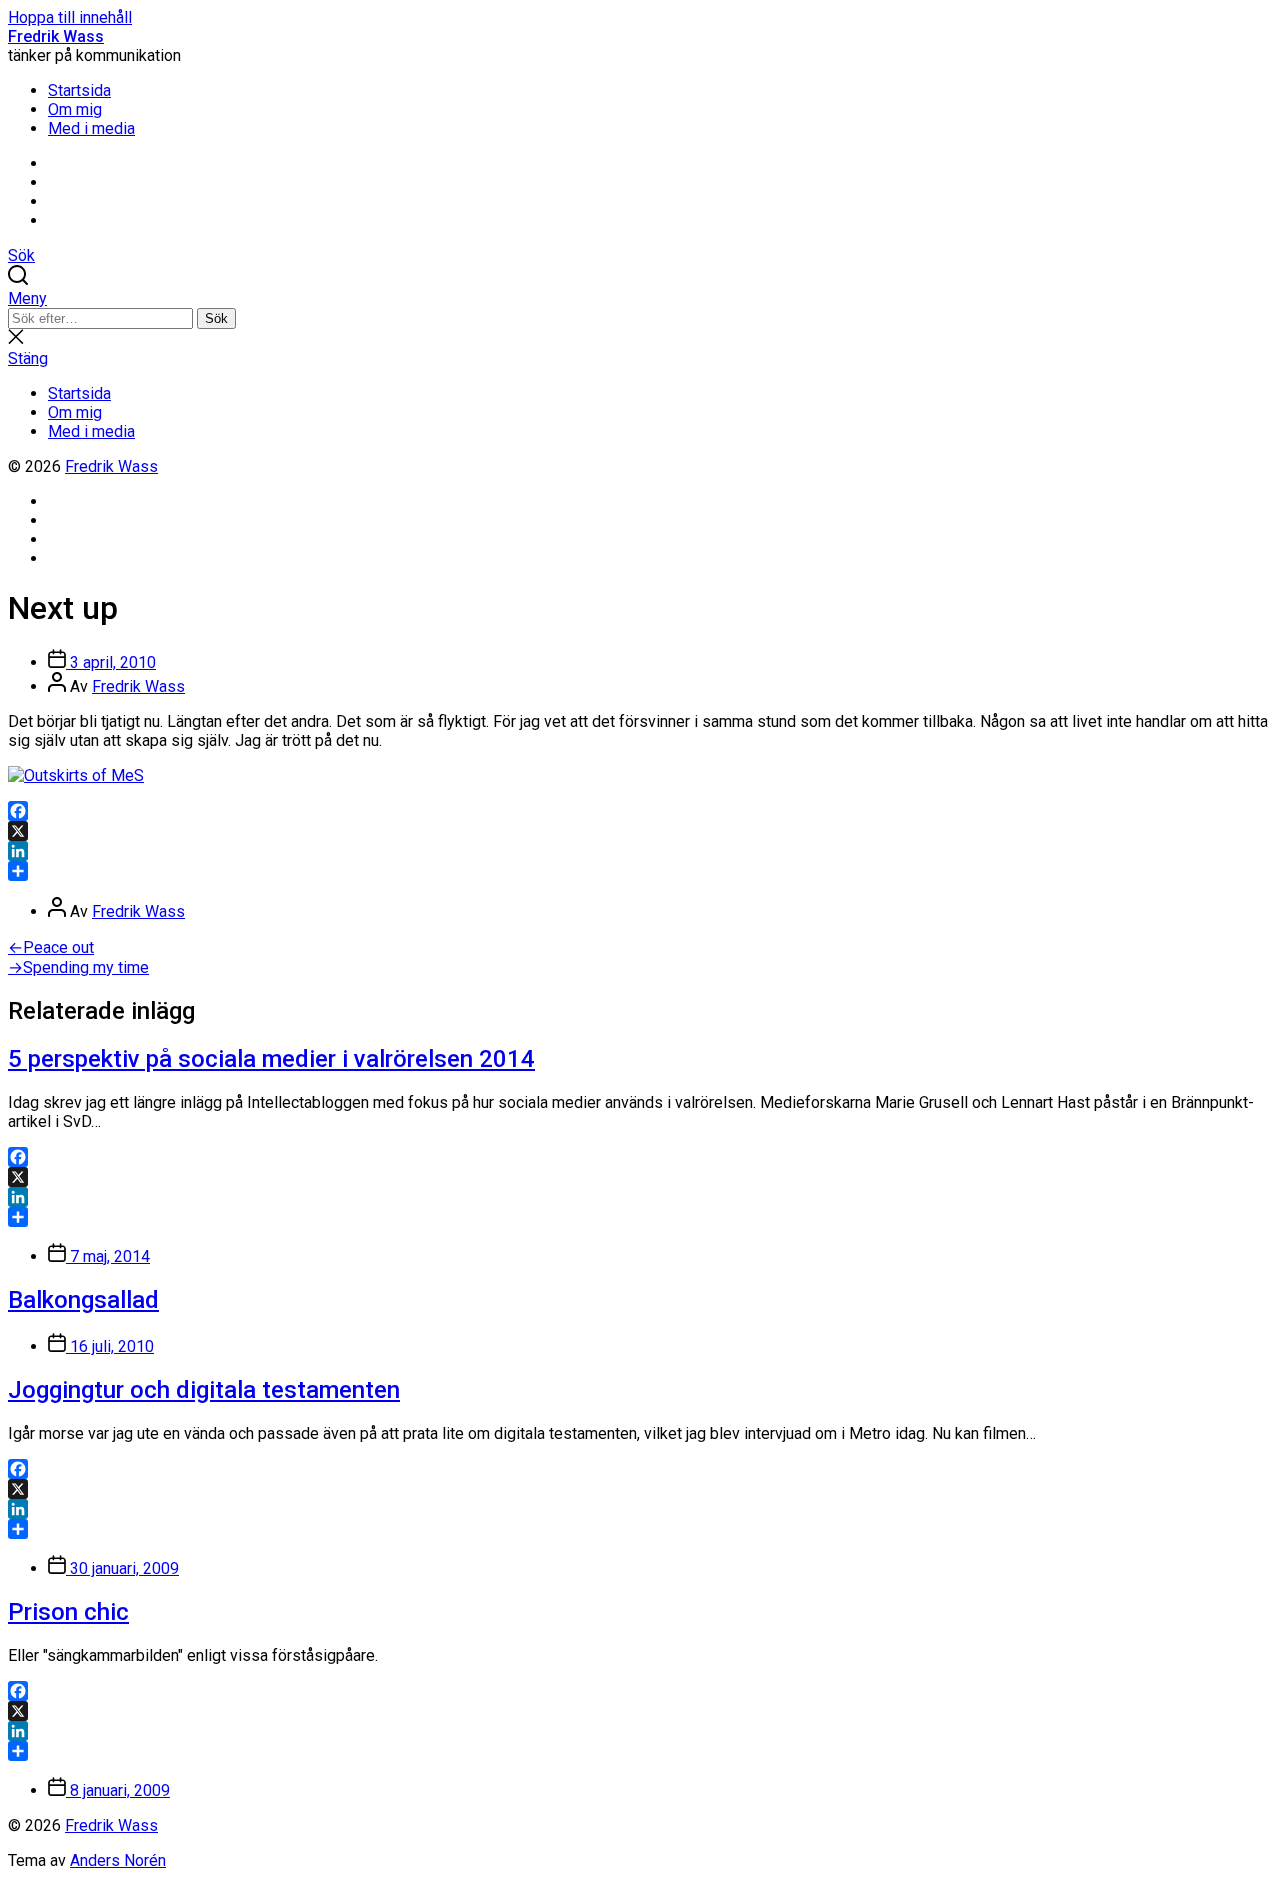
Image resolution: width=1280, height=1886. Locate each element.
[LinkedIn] (640, 851)
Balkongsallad (83, 1300)
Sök (216, 318)
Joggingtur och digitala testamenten (204, 1390)
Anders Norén (118, 1860)
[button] (640, 298)
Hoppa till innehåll (70, 17)
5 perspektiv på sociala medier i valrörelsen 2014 (271, 1059)
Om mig (75, 109)
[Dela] (640, 871)
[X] (640, 831)
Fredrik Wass (56, 36)
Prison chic (68, 1612)
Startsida (79, 90)
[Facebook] (640, 811)
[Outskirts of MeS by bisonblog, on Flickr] (76, 775)
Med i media (91, 128)
